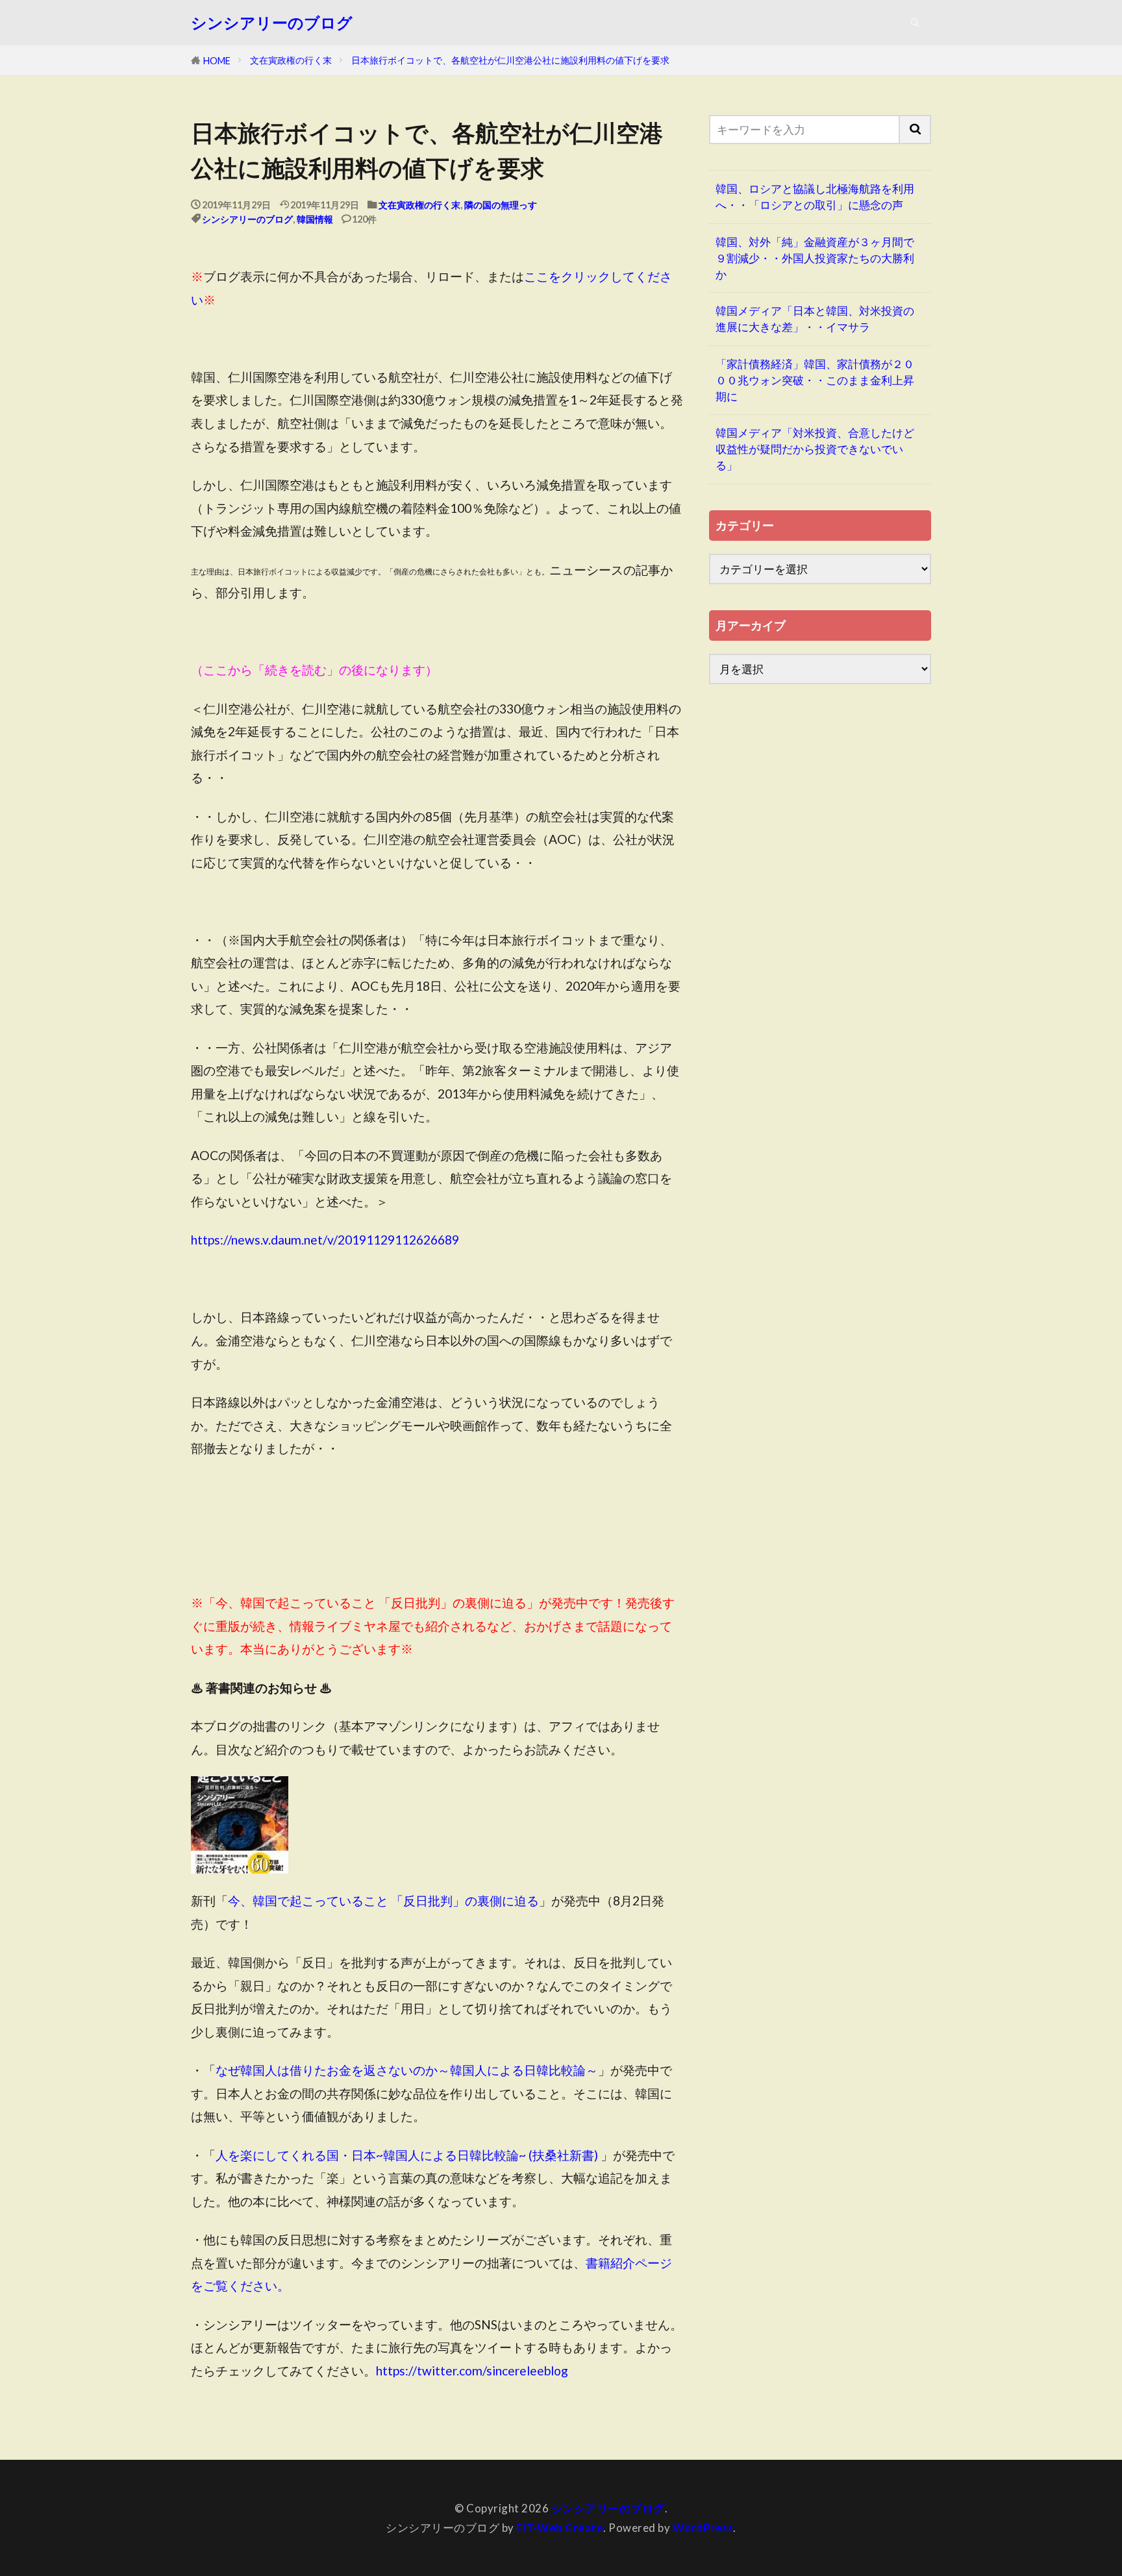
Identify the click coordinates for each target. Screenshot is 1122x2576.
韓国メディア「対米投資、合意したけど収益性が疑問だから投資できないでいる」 (815, 449)
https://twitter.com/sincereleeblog (472, 2371)
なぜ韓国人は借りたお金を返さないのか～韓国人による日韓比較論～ (407, 2070)
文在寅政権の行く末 (291, 60)
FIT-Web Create (560, 2528)
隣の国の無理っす (501, 205)
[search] (916, 130)
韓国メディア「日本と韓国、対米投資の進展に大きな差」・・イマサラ (815, 319)
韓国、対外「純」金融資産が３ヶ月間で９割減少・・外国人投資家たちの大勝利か (815, 258)
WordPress (703, 2528)
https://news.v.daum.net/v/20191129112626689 (325, 1240)
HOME (217, 61)
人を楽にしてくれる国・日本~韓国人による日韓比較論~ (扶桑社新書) (407, 2155)
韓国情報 (315, 219)
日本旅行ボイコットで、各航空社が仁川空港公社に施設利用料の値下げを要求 (510, 60)
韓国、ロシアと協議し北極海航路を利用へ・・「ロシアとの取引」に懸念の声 (815, 197)
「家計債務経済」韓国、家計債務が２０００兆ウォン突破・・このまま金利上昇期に (815, 380)
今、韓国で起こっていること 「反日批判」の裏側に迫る (383, 1901)
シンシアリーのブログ (272, 23)
